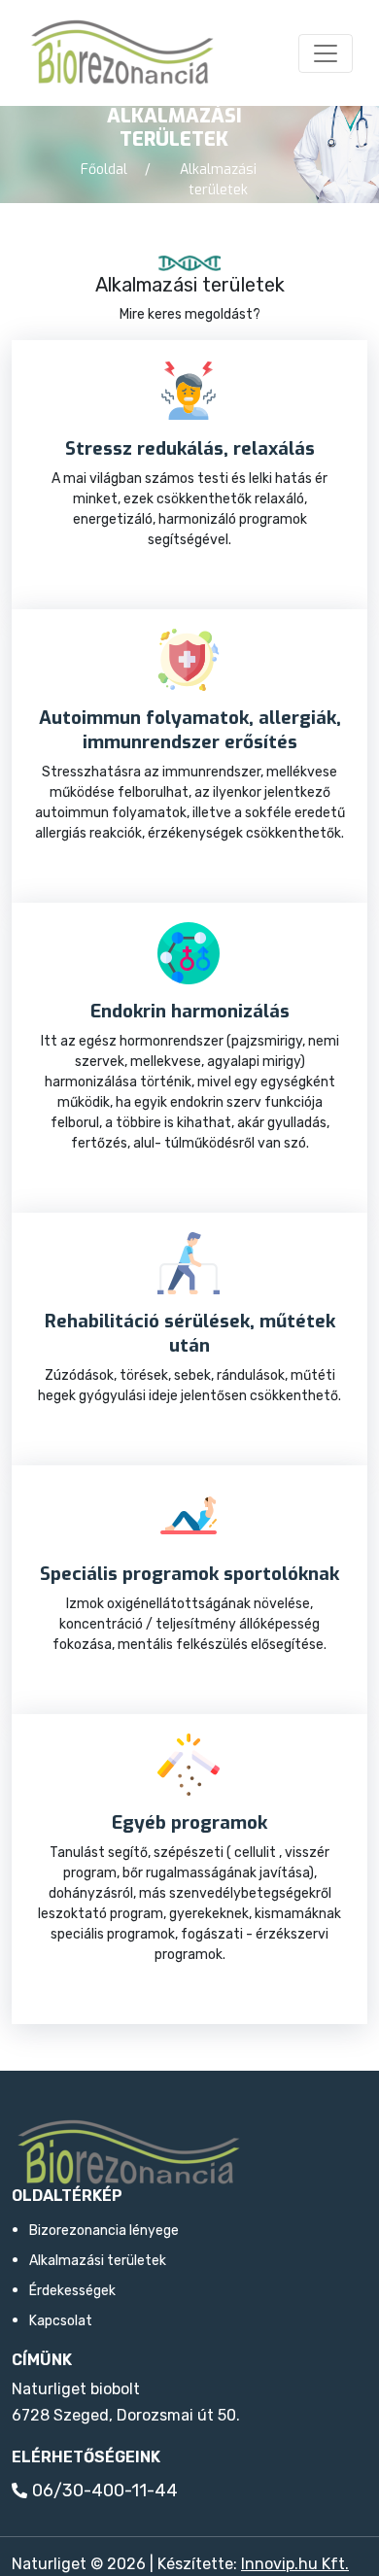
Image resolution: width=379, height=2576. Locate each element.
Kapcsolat (61, 2321)
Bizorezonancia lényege (104, 2231)
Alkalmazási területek (98, 2261)
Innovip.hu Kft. (295, 2564)
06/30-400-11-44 (105, 2490)
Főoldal (104, 170)
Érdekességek (72, 2291)
